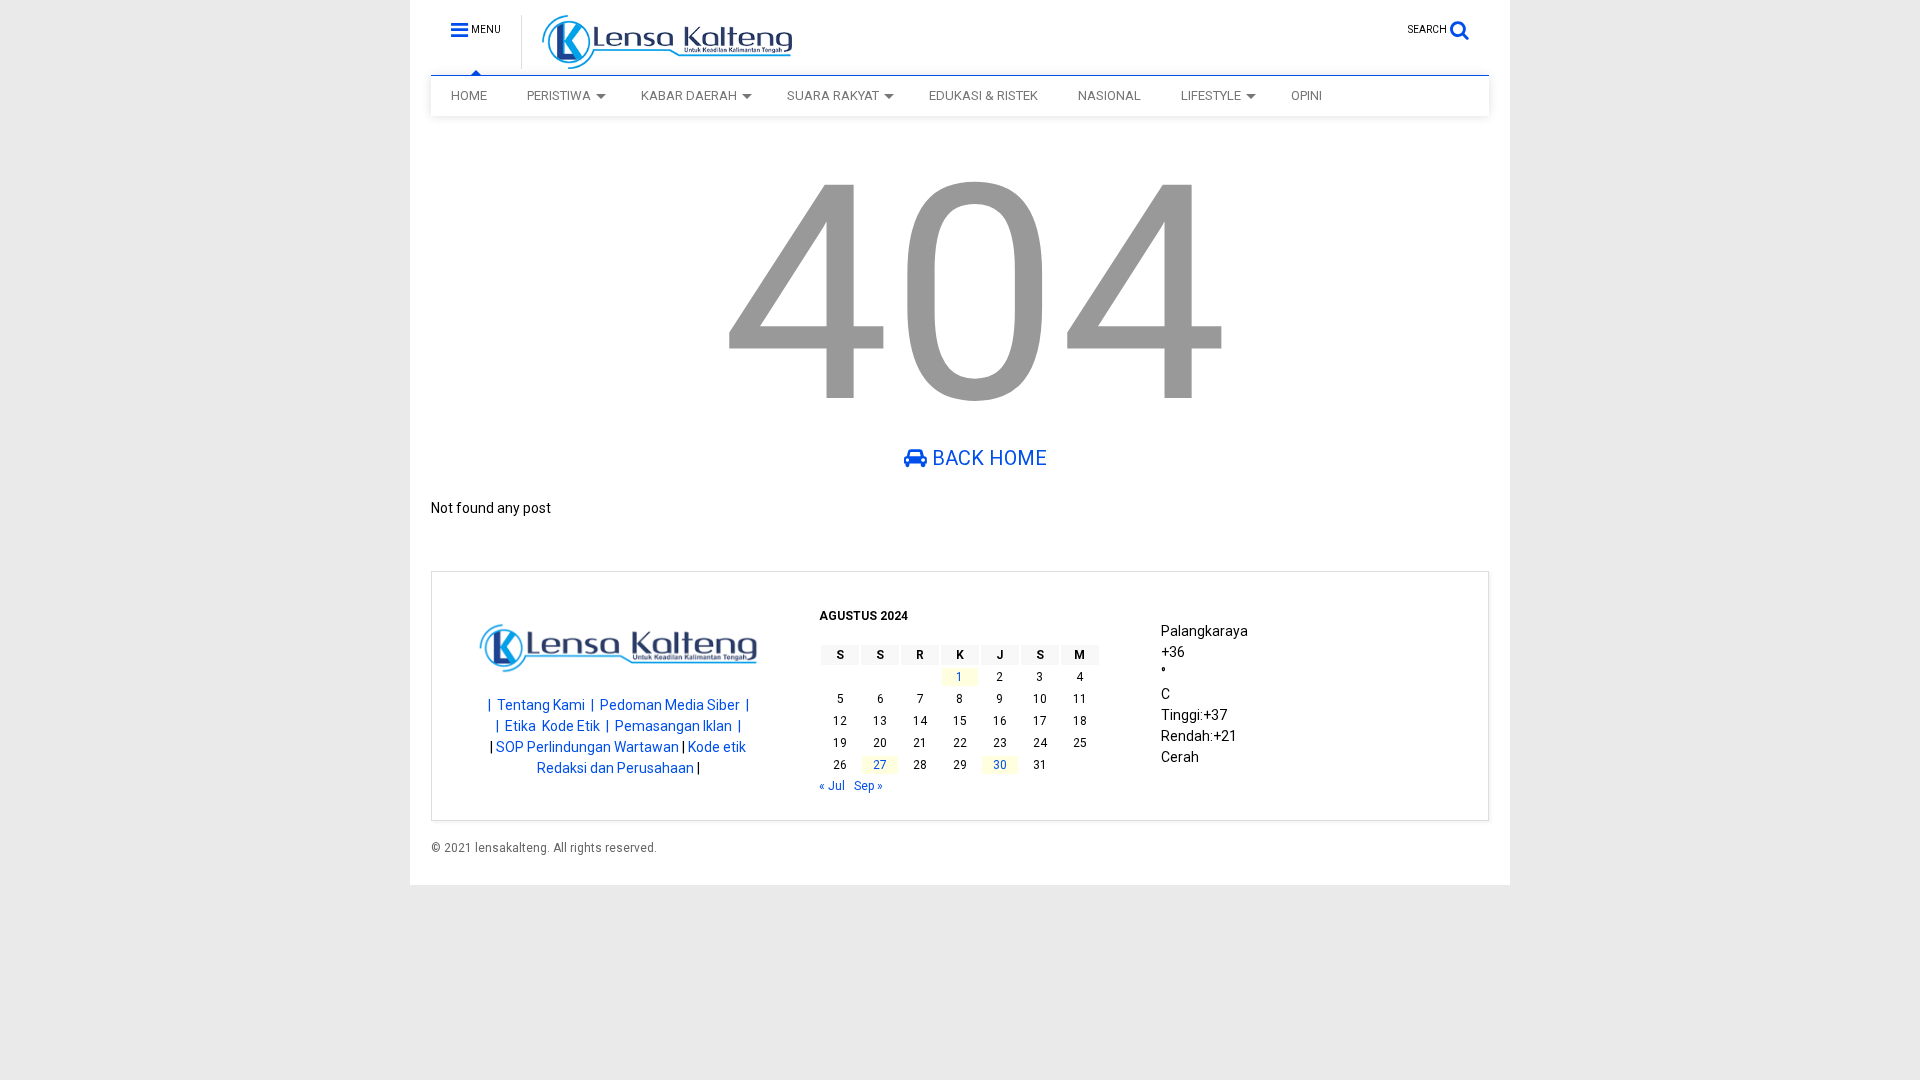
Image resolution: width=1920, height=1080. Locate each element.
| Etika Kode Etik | (555, 726)
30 (1000, 765)
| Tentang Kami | (544, 705)
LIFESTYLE (1211, 95)
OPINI (1306, 95)
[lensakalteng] (656, 60)
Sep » (868, 786)
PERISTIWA (559, 95)
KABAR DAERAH (689, 95)
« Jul (832, 786)
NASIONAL (1109, 95)
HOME (469, 95)
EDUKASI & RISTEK (983, 95)
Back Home (987, 458)
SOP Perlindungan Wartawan (587, 747)
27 (880, 765)
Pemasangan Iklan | (678, 726)
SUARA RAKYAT (833, 95)
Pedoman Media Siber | (674, 705)
